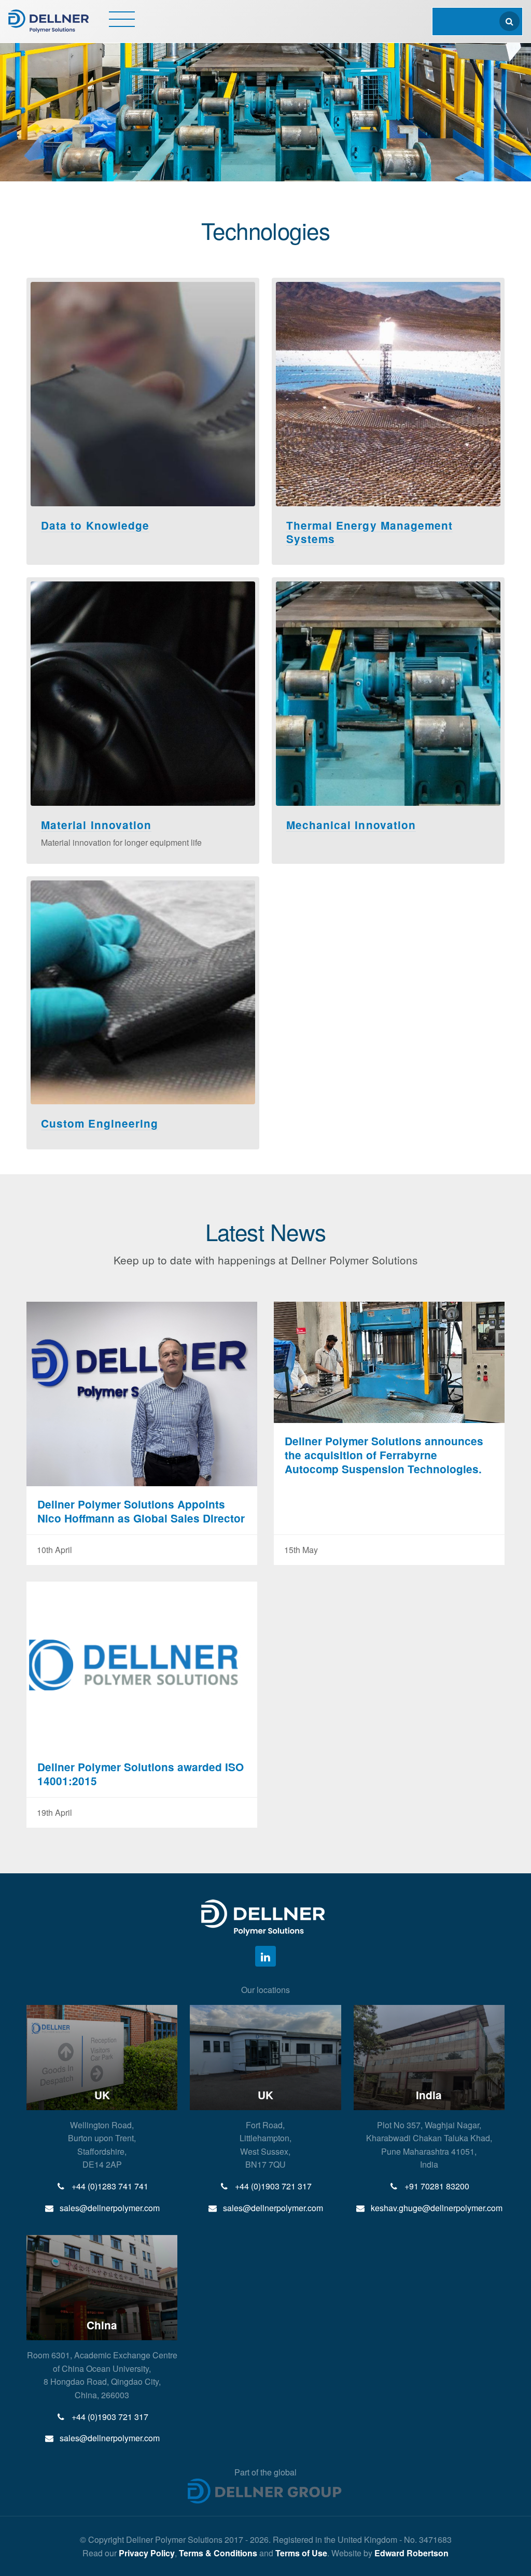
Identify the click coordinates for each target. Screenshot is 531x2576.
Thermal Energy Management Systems (369, 532)
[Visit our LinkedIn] (265, 1956)
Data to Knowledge (95, 525)
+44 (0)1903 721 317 (272, 2186)
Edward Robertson (411, 2553)
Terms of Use (301, 2553)
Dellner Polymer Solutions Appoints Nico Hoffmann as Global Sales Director (141, 1511)
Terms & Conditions (218, 2553)
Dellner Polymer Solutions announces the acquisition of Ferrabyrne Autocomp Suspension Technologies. (384, 1455)
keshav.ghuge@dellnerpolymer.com (436, 2208)
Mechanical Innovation (351, 825)
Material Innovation (96, 825)
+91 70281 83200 (436, 2186)
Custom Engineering (100, 1123)
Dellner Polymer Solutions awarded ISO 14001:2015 (141, 1774)
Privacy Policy (147, 2553)
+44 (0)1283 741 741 (109, 2186)
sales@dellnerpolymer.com (109, 2208)
